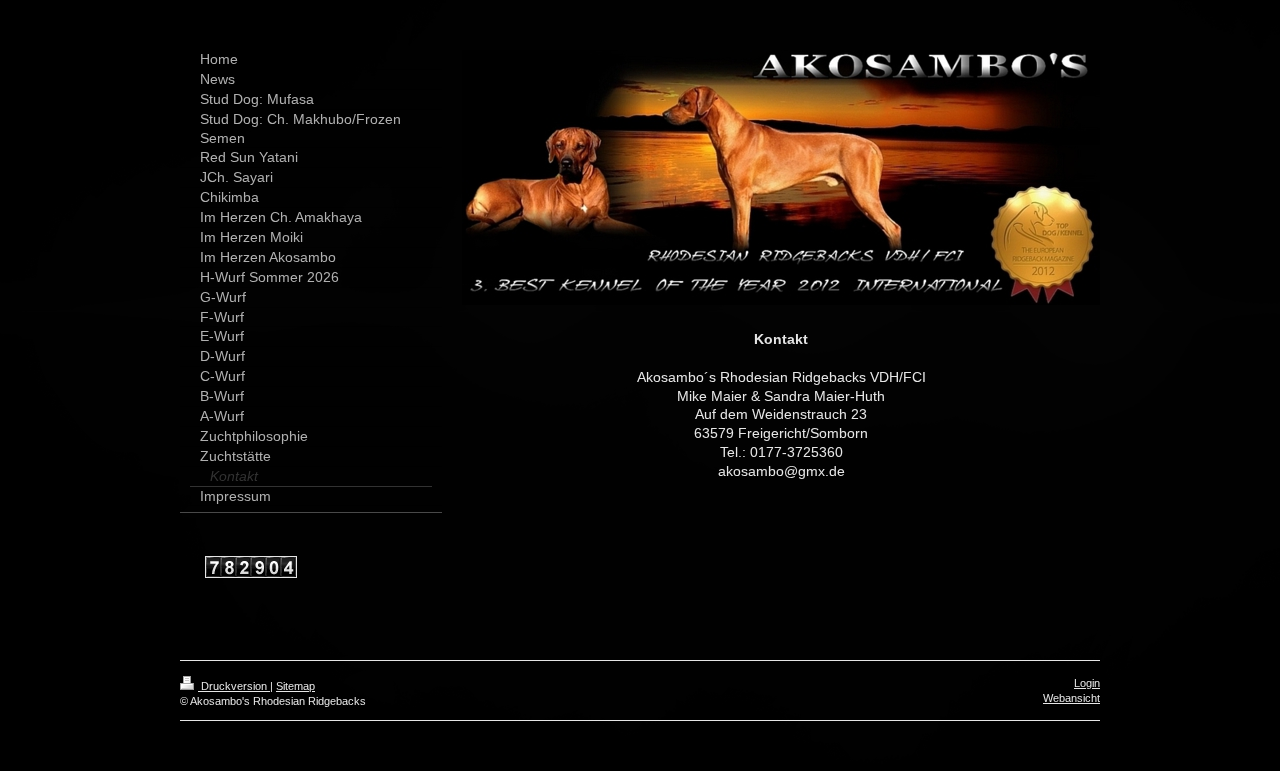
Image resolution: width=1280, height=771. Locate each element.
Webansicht (1071, 698)
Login (1087, 683)
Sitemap (295, 686)
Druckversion (234, 686)
